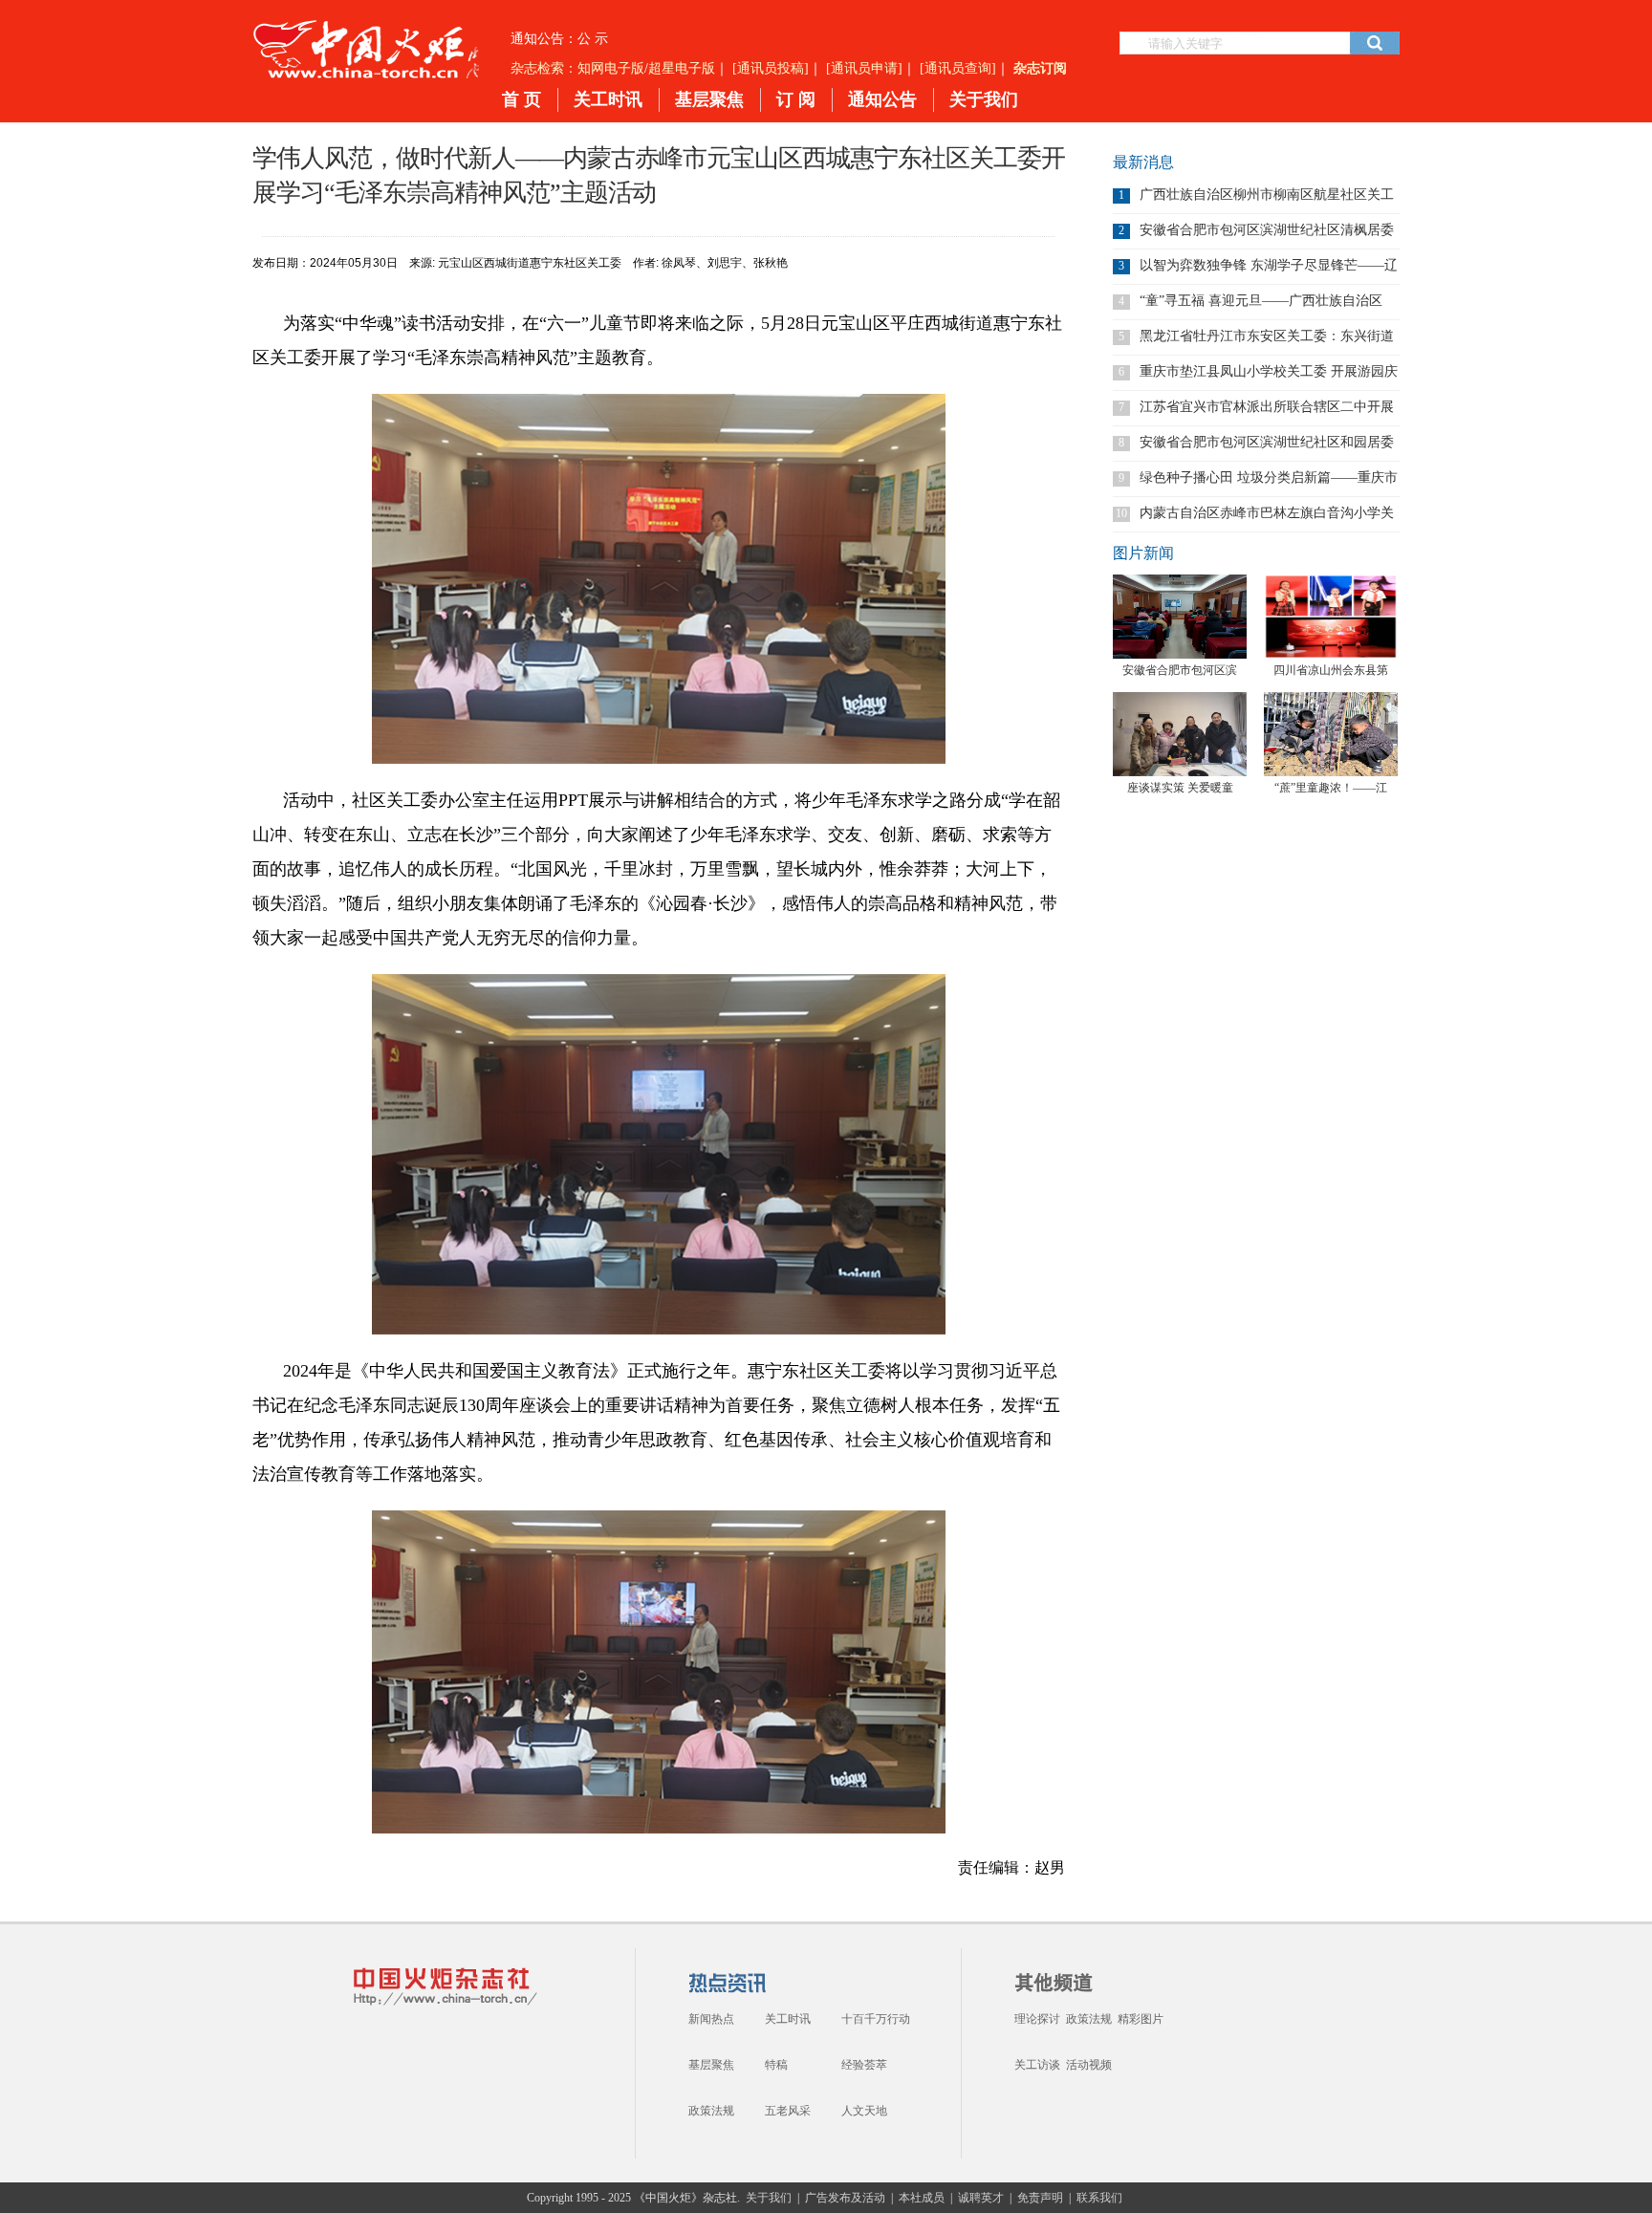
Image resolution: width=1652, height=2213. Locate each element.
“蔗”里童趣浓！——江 (1331, 788)
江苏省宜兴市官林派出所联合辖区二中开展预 (1267, 407)
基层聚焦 (709, 99)
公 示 (593, 39)
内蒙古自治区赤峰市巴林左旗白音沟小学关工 (1267, 513)
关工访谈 (1037, 2065)
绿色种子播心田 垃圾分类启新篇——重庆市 (1269, 477)
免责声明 (1040, 2198)
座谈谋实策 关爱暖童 (1180, 788)
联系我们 (1099, 2198)
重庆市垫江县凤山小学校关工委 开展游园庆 (1269, 371)
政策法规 (711, 2111)
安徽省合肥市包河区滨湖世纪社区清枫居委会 (1267, 230)
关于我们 (984, 99)
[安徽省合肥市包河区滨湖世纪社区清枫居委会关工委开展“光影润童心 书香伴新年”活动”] (1180, 617)
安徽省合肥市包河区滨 (1180, 670)
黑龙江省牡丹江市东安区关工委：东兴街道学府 (1267, 336)
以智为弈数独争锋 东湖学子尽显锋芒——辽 (1269, 265)
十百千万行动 (876, 2019)
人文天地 (864, 2111)
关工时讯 (608, 99)
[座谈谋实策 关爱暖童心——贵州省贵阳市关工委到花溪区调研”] (1180, 734)
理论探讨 (1037, 2019)
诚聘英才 (981, 2198)
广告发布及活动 (845, 2198)
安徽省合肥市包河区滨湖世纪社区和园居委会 (1267, 442)
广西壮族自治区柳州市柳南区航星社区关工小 (1267, 195)
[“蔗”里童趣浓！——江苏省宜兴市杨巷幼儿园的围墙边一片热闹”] (1331, 734)
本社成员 (922, 2198)
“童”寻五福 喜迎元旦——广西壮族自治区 (1261, 301)
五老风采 (788, 2111)
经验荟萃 (864, 2065)
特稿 (776, 2065)
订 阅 (796, 99)
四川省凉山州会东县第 (1331, 670)
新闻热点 (711, 2019)
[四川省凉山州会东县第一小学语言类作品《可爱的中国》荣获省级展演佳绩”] (1331, 617)
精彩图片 (1141, 2019)
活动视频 (1089, 2065)
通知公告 (882, 99)
